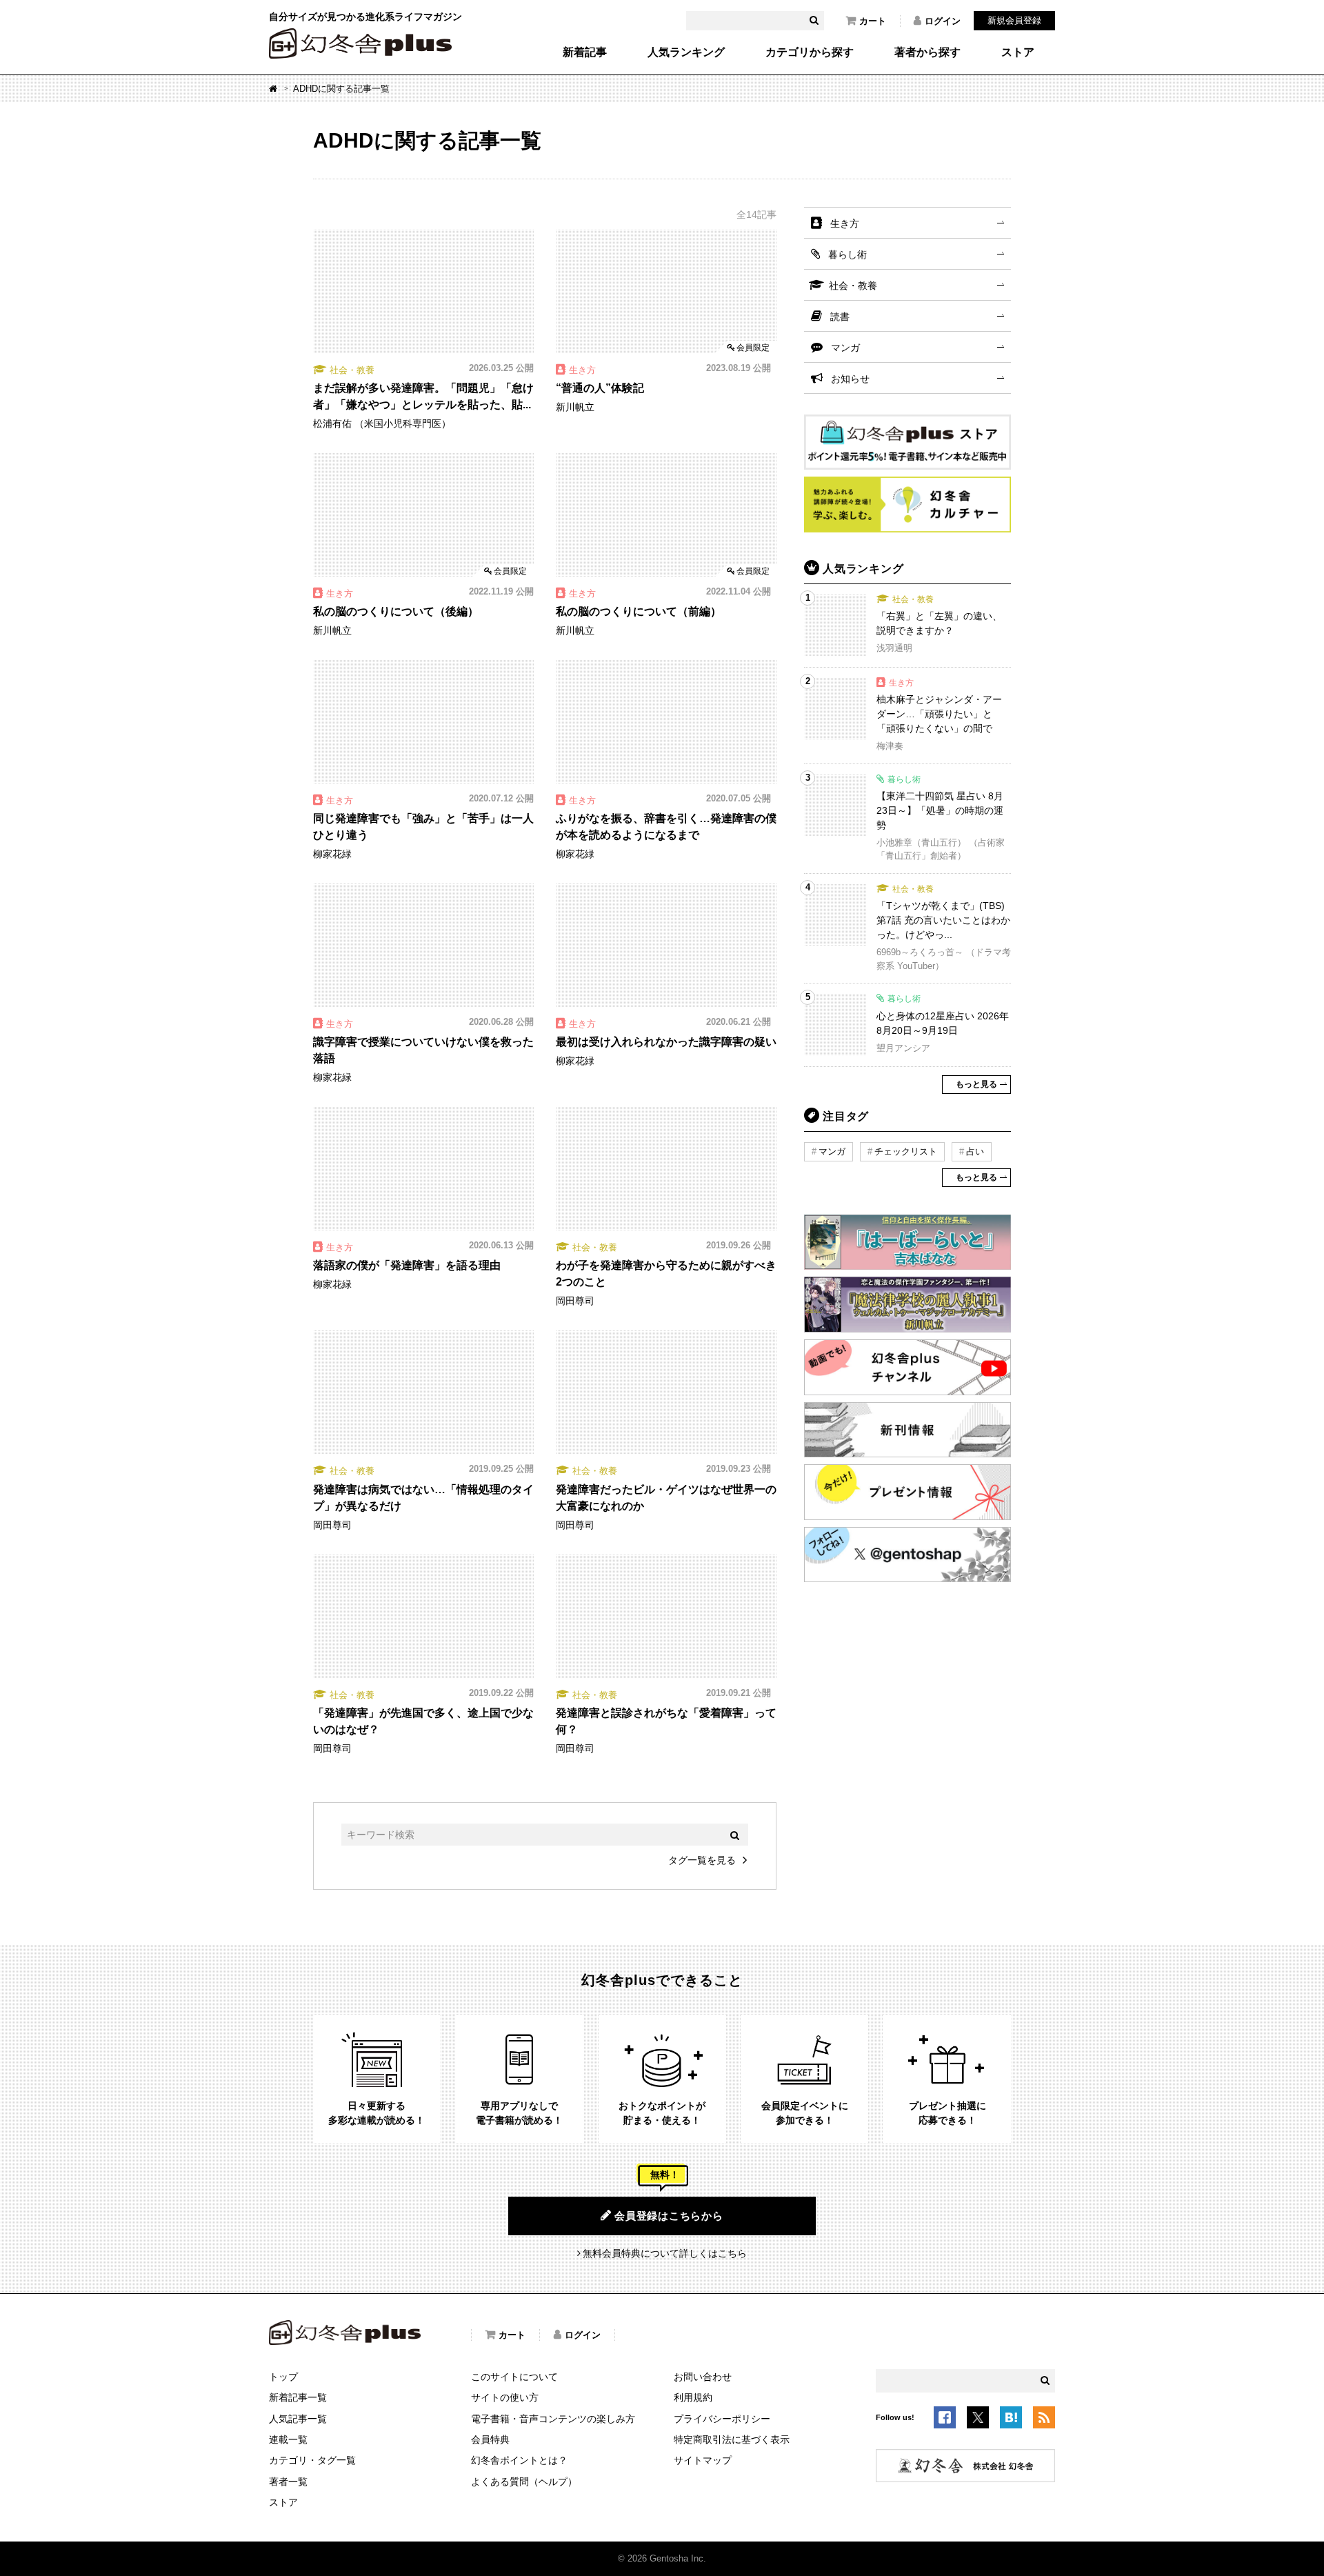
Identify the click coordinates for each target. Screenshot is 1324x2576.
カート (873, 21)
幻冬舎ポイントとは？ (519, 2460)
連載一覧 (288, 2439)
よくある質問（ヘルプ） (524, 2482)
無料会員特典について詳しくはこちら (665, 2253)
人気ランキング (686, 52)
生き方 (845, 223)
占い (975, 1151)
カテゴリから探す (810, 52)
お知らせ (850, 379)
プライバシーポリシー (722, 2419)
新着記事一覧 (298, 2397)
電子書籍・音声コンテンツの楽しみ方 (553, 2419)
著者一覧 (288, 2482)
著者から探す (927, 52)
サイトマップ (703, 2460)
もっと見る (976, 1084)
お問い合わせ (703, 2377)
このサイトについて (514, 2377)
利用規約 (693, 2397)
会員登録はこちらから (669, 2216)
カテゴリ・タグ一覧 (312, 2460)
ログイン (943, 21)
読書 (840, 317)
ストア (1018, 52)
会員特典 (490, 2439)
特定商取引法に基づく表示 (732, 2439)
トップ (283, 2377)
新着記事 (585, 52)
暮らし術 (847, 254)
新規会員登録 (1014, 20)
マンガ (845, 348)
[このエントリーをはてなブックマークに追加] (1011, 2419)
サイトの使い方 (505, 2397)
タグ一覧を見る (702, 1860)
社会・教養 (853, 286)
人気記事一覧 (298, 2419)
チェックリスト (906, 1151)
